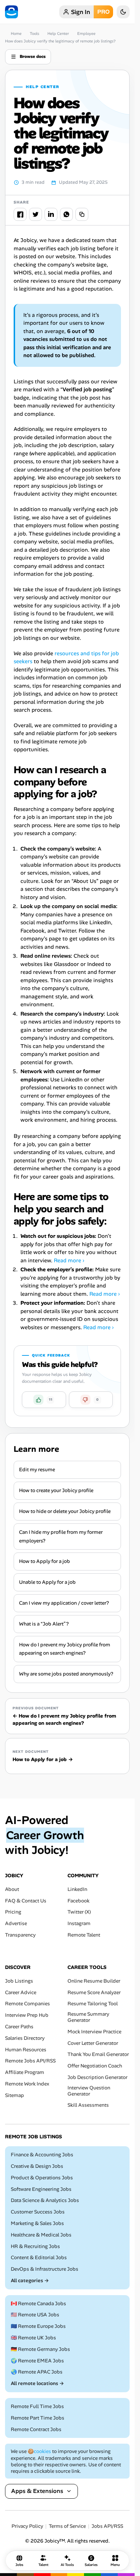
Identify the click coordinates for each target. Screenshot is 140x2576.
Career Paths (19, 2027)
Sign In (81, 12)
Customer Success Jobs (38, 2212)
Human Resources (26, 2050)
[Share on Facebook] (20, 214)
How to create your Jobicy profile (56, 1490)
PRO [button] (103, 12)
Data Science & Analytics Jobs (45, 2200)
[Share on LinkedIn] (51, 214)
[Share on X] (36, 214)
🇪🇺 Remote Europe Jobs (38, 2326)
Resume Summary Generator (88, 2017)
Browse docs (33, 56)
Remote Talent (84, 1935)
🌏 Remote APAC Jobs (37, 2372)
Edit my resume (37, 1469)
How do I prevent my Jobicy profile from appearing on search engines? (65, 1649)
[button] (44, 1400)
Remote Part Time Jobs (38, 2418)
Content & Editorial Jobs (39, 2258)
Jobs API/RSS (107, 2526)
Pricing (13, 1912)
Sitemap (15, 2095)
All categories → (30, 2281)
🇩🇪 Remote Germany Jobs (40, 2349)
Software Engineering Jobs (41, 2189)
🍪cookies (39, 2452)
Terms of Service (67, 2526)
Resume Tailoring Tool (93, 2004)
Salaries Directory (25, 2038)
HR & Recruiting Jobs (35, 2246)
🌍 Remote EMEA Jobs (37, 2361)
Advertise (16, 1923)
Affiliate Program (25, 2072)
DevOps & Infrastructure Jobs (45, 2269)
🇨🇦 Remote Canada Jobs (38, 2304)
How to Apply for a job (45, 1561)
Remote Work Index (27, 2084)
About (12, 1889)
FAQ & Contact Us (26, 1901)
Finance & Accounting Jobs (42, 2155)
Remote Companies (27, 2004)
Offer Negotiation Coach (95, 2066)
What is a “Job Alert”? (44, 1624)
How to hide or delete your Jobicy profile (65, 1511)
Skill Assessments (88, 2105)
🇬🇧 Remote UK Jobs (33, 2338)
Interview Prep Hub (27, 2015)
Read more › (69, 1260)
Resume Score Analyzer (94, 1993)
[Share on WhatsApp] (66, 214)
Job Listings (19, 1981)
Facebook (78, 1901)
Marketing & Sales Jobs (37, 2223)
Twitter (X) (79, 1912)
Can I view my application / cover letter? (64, 1603)
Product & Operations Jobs (42, 2178)
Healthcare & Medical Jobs (41, 2235)
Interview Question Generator (89, 2091)
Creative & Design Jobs (37, 2166)
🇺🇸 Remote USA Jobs (35, 2315)
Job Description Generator (97, 2077)
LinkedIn (77, 1889)
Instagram (79, 1923)
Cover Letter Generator (93, 2043)
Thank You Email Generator (98, 2055)
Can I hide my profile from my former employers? (61, 1536)
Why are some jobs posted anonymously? (66, 1674)
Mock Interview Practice (94, 2032)
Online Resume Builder (94, 1981)
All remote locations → (37, 2383)
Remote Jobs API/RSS (30, 2061)
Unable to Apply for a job (47, 1582)
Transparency (20, 1935)
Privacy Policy (27, 2526)
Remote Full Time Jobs (37, 2406)
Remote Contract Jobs (36, 2429)
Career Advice (21, 1993)
